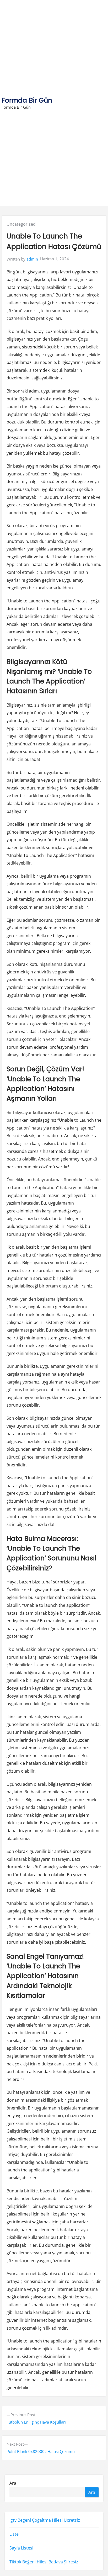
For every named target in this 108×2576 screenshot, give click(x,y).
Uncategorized (21, 224)
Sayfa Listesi (21, 2548)
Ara (13, 2483)
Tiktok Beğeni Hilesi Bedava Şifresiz (44, 2562)
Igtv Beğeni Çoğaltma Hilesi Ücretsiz (45, 2520)
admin (32, 259)
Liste (14, 2534)
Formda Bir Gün (27, 100)
